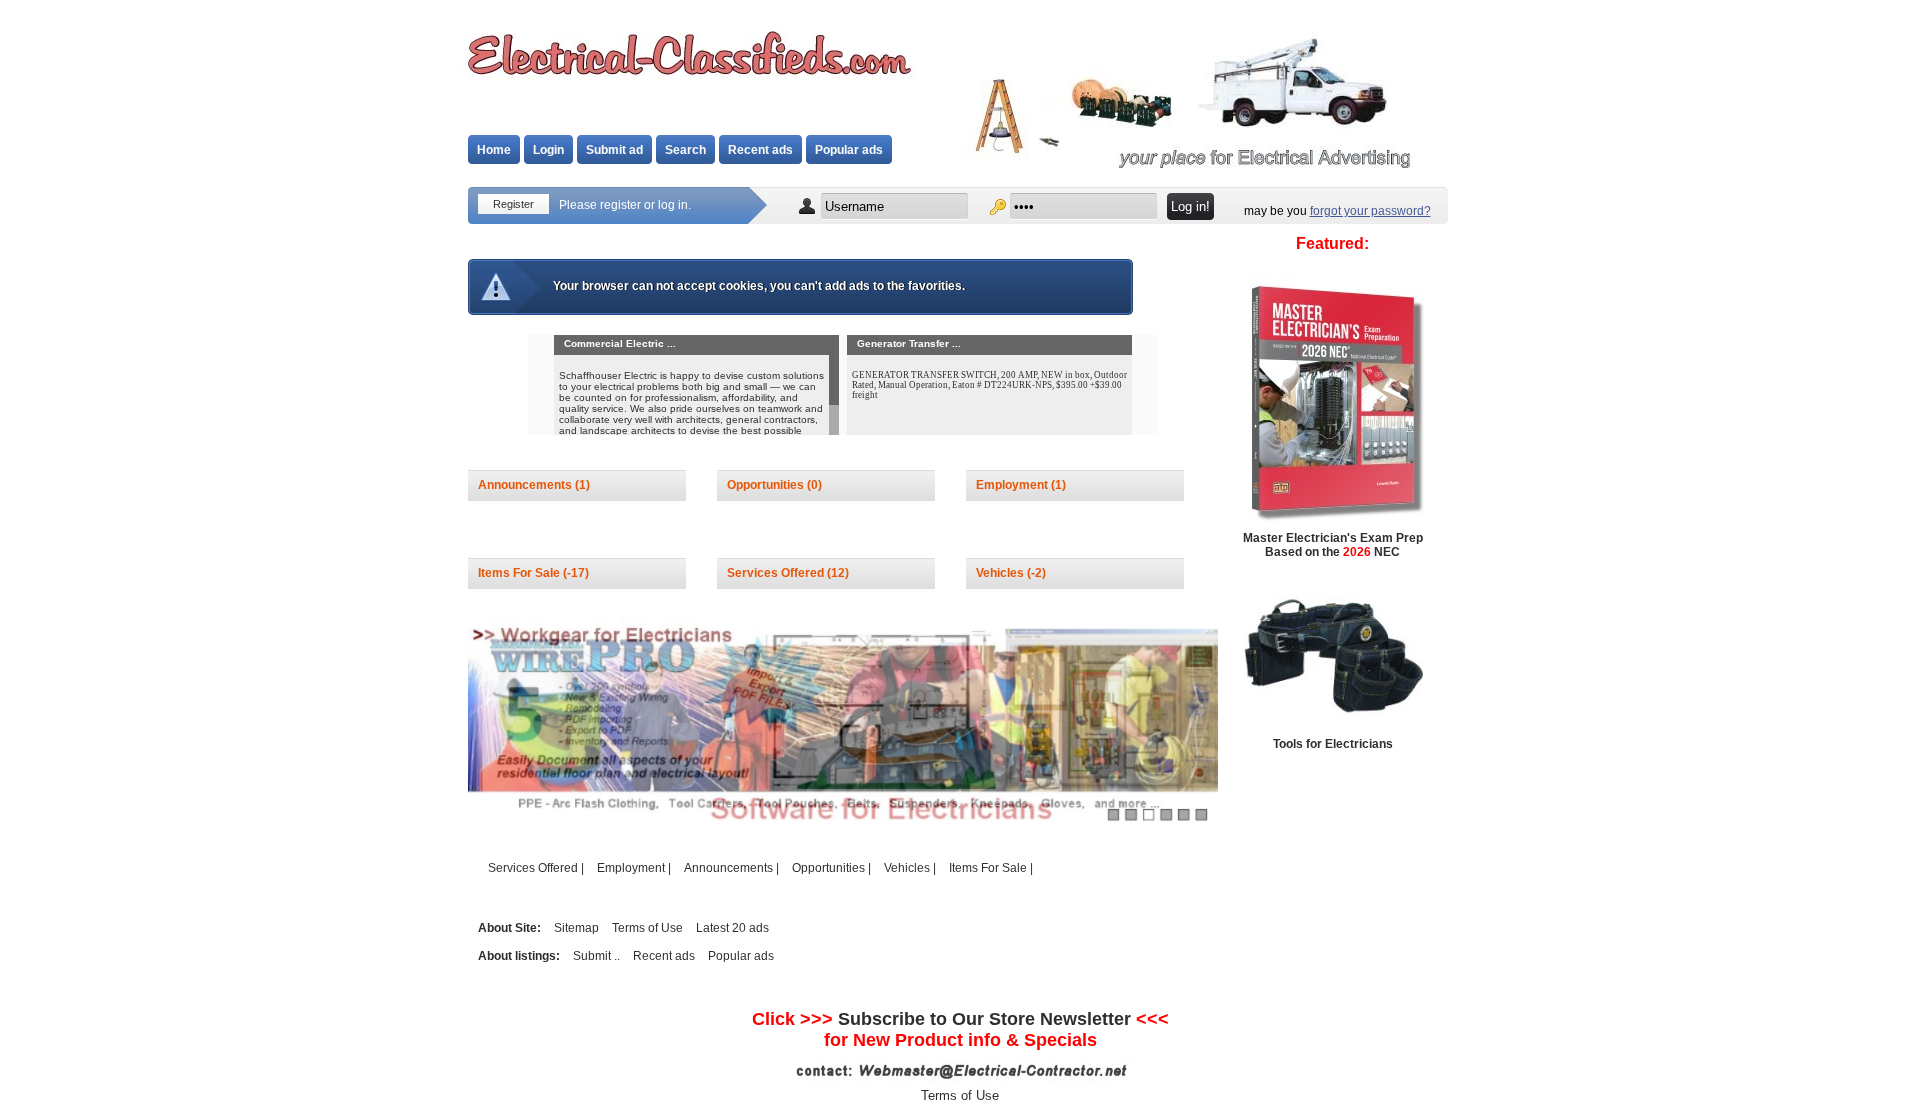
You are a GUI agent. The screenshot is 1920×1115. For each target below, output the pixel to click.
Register (513, 204)
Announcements (526, 485)
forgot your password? (1370, 211)
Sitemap (576, 928)
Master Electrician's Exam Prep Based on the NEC (1333, 545)
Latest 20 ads (732, 928)
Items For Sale (520, 573)
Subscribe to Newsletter (984, 1019)
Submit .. (596, 956)
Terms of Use (647, 928)
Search (685, 150)
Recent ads (760, 150)
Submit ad (614, 150)
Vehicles (1001, 573)
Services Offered (777, 573)
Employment (1013, 485)
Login (548, 150)
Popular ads (849, 150)
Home (494, 150)
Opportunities (767, 485)
